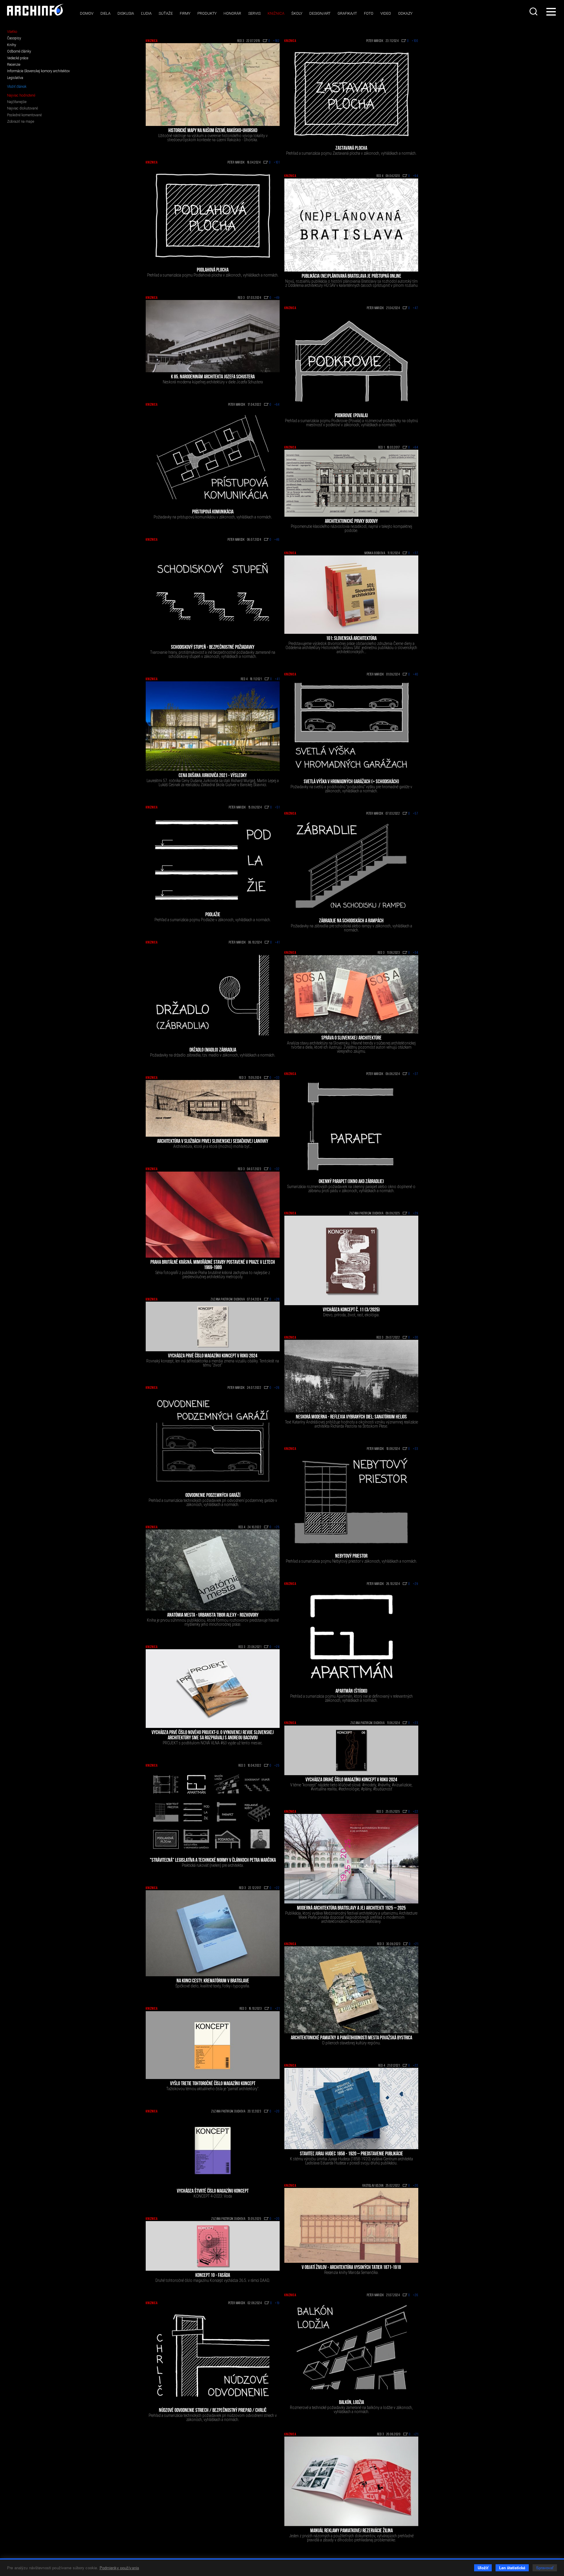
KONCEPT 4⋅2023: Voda (213, 2196)
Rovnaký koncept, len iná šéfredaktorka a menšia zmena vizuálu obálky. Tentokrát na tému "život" (213, 1363)
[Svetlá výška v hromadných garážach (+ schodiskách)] (351, 727)
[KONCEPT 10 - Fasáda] (213, 2246)
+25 (277, 1527)
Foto (369, 13)
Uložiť (483, 2568)
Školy (297, 13)
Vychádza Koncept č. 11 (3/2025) (351, 1310)
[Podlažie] (213, 860)
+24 (277, 1647)
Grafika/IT (347, 13)
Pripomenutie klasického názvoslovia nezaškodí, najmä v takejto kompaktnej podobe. (351, 528)
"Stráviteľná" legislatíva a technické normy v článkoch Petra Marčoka (213, 1861)
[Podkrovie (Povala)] (351, 361)
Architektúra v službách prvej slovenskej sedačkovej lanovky (213, 1142)
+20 (277, 2112)
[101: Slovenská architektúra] (351, 594)
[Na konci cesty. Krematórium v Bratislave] (213, 1933)
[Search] (534, 11)
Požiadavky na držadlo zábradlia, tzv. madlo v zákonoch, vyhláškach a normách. (213, 1055)
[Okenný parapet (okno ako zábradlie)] (351, 1127)
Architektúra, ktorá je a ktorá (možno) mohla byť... (213, 1146)
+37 (416, 553)
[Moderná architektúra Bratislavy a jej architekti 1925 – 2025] (351, 1859)
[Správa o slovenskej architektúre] (351, 994)
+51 (277, 808)
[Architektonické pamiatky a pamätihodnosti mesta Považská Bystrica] (351, 1990)
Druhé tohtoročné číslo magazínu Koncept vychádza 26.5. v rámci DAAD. (213, 2280)
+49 (277, 298)
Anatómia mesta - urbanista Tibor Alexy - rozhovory (213, 1615)
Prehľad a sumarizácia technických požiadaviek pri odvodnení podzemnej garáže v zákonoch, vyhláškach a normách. (213, 1502)
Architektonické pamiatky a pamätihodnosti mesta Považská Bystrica (351, 2038)
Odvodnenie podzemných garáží (213, 1496)
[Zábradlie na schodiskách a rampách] (351, 866)
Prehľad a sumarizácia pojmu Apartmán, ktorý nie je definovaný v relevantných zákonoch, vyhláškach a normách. (351, 1698)
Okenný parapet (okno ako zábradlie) (351, 1182)
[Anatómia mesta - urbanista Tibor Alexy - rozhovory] (213, 1570)
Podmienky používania (119, 2568)
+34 (416, 953)
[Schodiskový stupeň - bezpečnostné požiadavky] (213, 592)
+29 (416, 1214)
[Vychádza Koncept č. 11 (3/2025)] (351, 1260)
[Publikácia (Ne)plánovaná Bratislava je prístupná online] (351, 225)
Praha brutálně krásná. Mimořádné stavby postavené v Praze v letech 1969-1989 (213, 1265)
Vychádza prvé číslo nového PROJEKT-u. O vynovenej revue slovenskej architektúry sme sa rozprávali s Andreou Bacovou (213, 1736)
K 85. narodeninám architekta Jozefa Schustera (213, 377)
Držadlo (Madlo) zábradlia (213, 1050)
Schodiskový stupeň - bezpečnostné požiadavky (213, 648)
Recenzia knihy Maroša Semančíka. (351, 2272)
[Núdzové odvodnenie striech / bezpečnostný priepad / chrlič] (213, 2356)
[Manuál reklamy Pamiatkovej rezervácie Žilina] (351, 2481)
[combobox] (534, 11)
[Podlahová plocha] (213, 215)
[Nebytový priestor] (351, 1501)
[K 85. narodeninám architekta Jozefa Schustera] (213, 336)
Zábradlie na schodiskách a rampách (351, 921)
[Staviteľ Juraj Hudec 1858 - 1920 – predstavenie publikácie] (351, 2108)
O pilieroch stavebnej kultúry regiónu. (351, 2043)
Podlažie (213, 915)
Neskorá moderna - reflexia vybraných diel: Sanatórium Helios (351, 1417)
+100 (415, 41)
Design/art (320, 13)
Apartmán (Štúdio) (351, 1691)
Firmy (185, 13)
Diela (105, 13)
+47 (416, 308)
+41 (277, 679)
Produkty (207, 13)
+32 (277, 1169)
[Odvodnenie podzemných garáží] (213, 1441)
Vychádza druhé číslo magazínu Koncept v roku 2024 (351, 1780)
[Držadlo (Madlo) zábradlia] (213, 995)
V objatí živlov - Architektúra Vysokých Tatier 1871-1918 (351, 2268)
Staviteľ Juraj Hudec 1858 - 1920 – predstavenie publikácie (351, 2154)
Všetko (12, 32)
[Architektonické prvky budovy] (351, 483)
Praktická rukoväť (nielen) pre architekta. (213, 1865)
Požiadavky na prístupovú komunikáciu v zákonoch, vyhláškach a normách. (213, 517)
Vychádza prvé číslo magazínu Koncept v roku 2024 (213, 1356)
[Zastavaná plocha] (351, 93)
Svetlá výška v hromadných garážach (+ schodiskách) (351, 782)
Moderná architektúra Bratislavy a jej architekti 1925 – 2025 (351, 1908)
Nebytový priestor (351, 1556)
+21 (416, 1944)
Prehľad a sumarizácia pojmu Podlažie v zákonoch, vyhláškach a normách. (213, 920)
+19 (277, 2303)
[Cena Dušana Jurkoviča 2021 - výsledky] (213, 726)
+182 (276, 41)
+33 (277, 1078)
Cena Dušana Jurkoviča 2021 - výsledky (213, 776)
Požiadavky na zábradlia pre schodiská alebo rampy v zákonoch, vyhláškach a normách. (351, 928)
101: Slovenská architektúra (351, 639)
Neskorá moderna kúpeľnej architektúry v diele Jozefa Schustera (213, 382)
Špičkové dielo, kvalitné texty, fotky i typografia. (213, 1986)
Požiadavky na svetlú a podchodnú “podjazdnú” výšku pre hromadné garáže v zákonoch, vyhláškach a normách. (351, 789)
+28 (277, 1300)
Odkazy (405, 13)
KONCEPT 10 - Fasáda (213, 2276)
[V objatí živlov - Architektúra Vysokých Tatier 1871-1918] (351, 2225)
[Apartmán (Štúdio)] (351, 1636)
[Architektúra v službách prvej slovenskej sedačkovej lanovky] (213, 1108)
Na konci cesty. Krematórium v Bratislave (213, 1981)
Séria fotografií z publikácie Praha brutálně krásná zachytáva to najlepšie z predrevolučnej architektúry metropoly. (213, 1275)
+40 (416, 675)
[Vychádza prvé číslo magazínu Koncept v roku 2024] (213, 1326)
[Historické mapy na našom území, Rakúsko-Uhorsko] (213, 85)
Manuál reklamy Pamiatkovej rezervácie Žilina (351, 2531)
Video (386, 13)
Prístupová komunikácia (213, 512)
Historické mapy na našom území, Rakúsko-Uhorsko (213, 131)
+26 (277, 1388)
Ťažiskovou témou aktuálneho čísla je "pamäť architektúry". (213, 2089)
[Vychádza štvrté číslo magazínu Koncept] (213, 2150)
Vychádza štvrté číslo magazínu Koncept (213, 2191)
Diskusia (126, 13)
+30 (416, 1338)
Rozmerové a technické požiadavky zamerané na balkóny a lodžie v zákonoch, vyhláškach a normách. (351, 2410)
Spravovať (545, 2568)
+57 (416, 814)
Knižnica (276, 13)
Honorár (232, 13)
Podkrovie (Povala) (351, 416)
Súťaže (166, 13)
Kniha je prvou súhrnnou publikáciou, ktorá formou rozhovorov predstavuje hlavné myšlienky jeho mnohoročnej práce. (213, 1622)
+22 (416, 1812)
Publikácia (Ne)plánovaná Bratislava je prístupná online (351, 277)
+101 (277, 163)
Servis (254, 13)
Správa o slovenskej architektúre (351, 1038)
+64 (416, 176)
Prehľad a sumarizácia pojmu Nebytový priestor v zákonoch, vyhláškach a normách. (351, 1561)
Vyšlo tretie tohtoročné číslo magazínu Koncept (213, 2084)
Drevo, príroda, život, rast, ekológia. (351, 1315)
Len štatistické (512, 2568)
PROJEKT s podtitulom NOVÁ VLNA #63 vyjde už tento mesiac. (213, 1743)
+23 (416, 1723)
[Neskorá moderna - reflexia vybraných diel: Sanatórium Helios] (351, 1376)
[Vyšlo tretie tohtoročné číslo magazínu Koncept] (213, 2045)
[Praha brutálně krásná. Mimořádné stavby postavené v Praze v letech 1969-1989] (213, 1215)
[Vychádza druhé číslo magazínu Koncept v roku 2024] (351, 1750)
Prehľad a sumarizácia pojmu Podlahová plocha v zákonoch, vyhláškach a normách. (213, 275)
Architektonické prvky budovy (351, 522)
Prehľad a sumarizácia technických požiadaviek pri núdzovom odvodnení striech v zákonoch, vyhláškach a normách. (213, 2417)
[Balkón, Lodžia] (351, 2348)
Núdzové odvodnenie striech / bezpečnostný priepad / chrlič (213, 2411)
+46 (277, 540)
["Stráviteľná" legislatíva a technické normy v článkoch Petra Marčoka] (213, 1812)
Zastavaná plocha (351, 149)
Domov (87, 13)
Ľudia (146, 13)
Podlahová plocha (213, 270)
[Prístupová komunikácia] (213, 457)
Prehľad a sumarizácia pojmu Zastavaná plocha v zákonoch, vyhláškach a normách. (351, 153)
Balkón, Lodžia (351, 2403)
